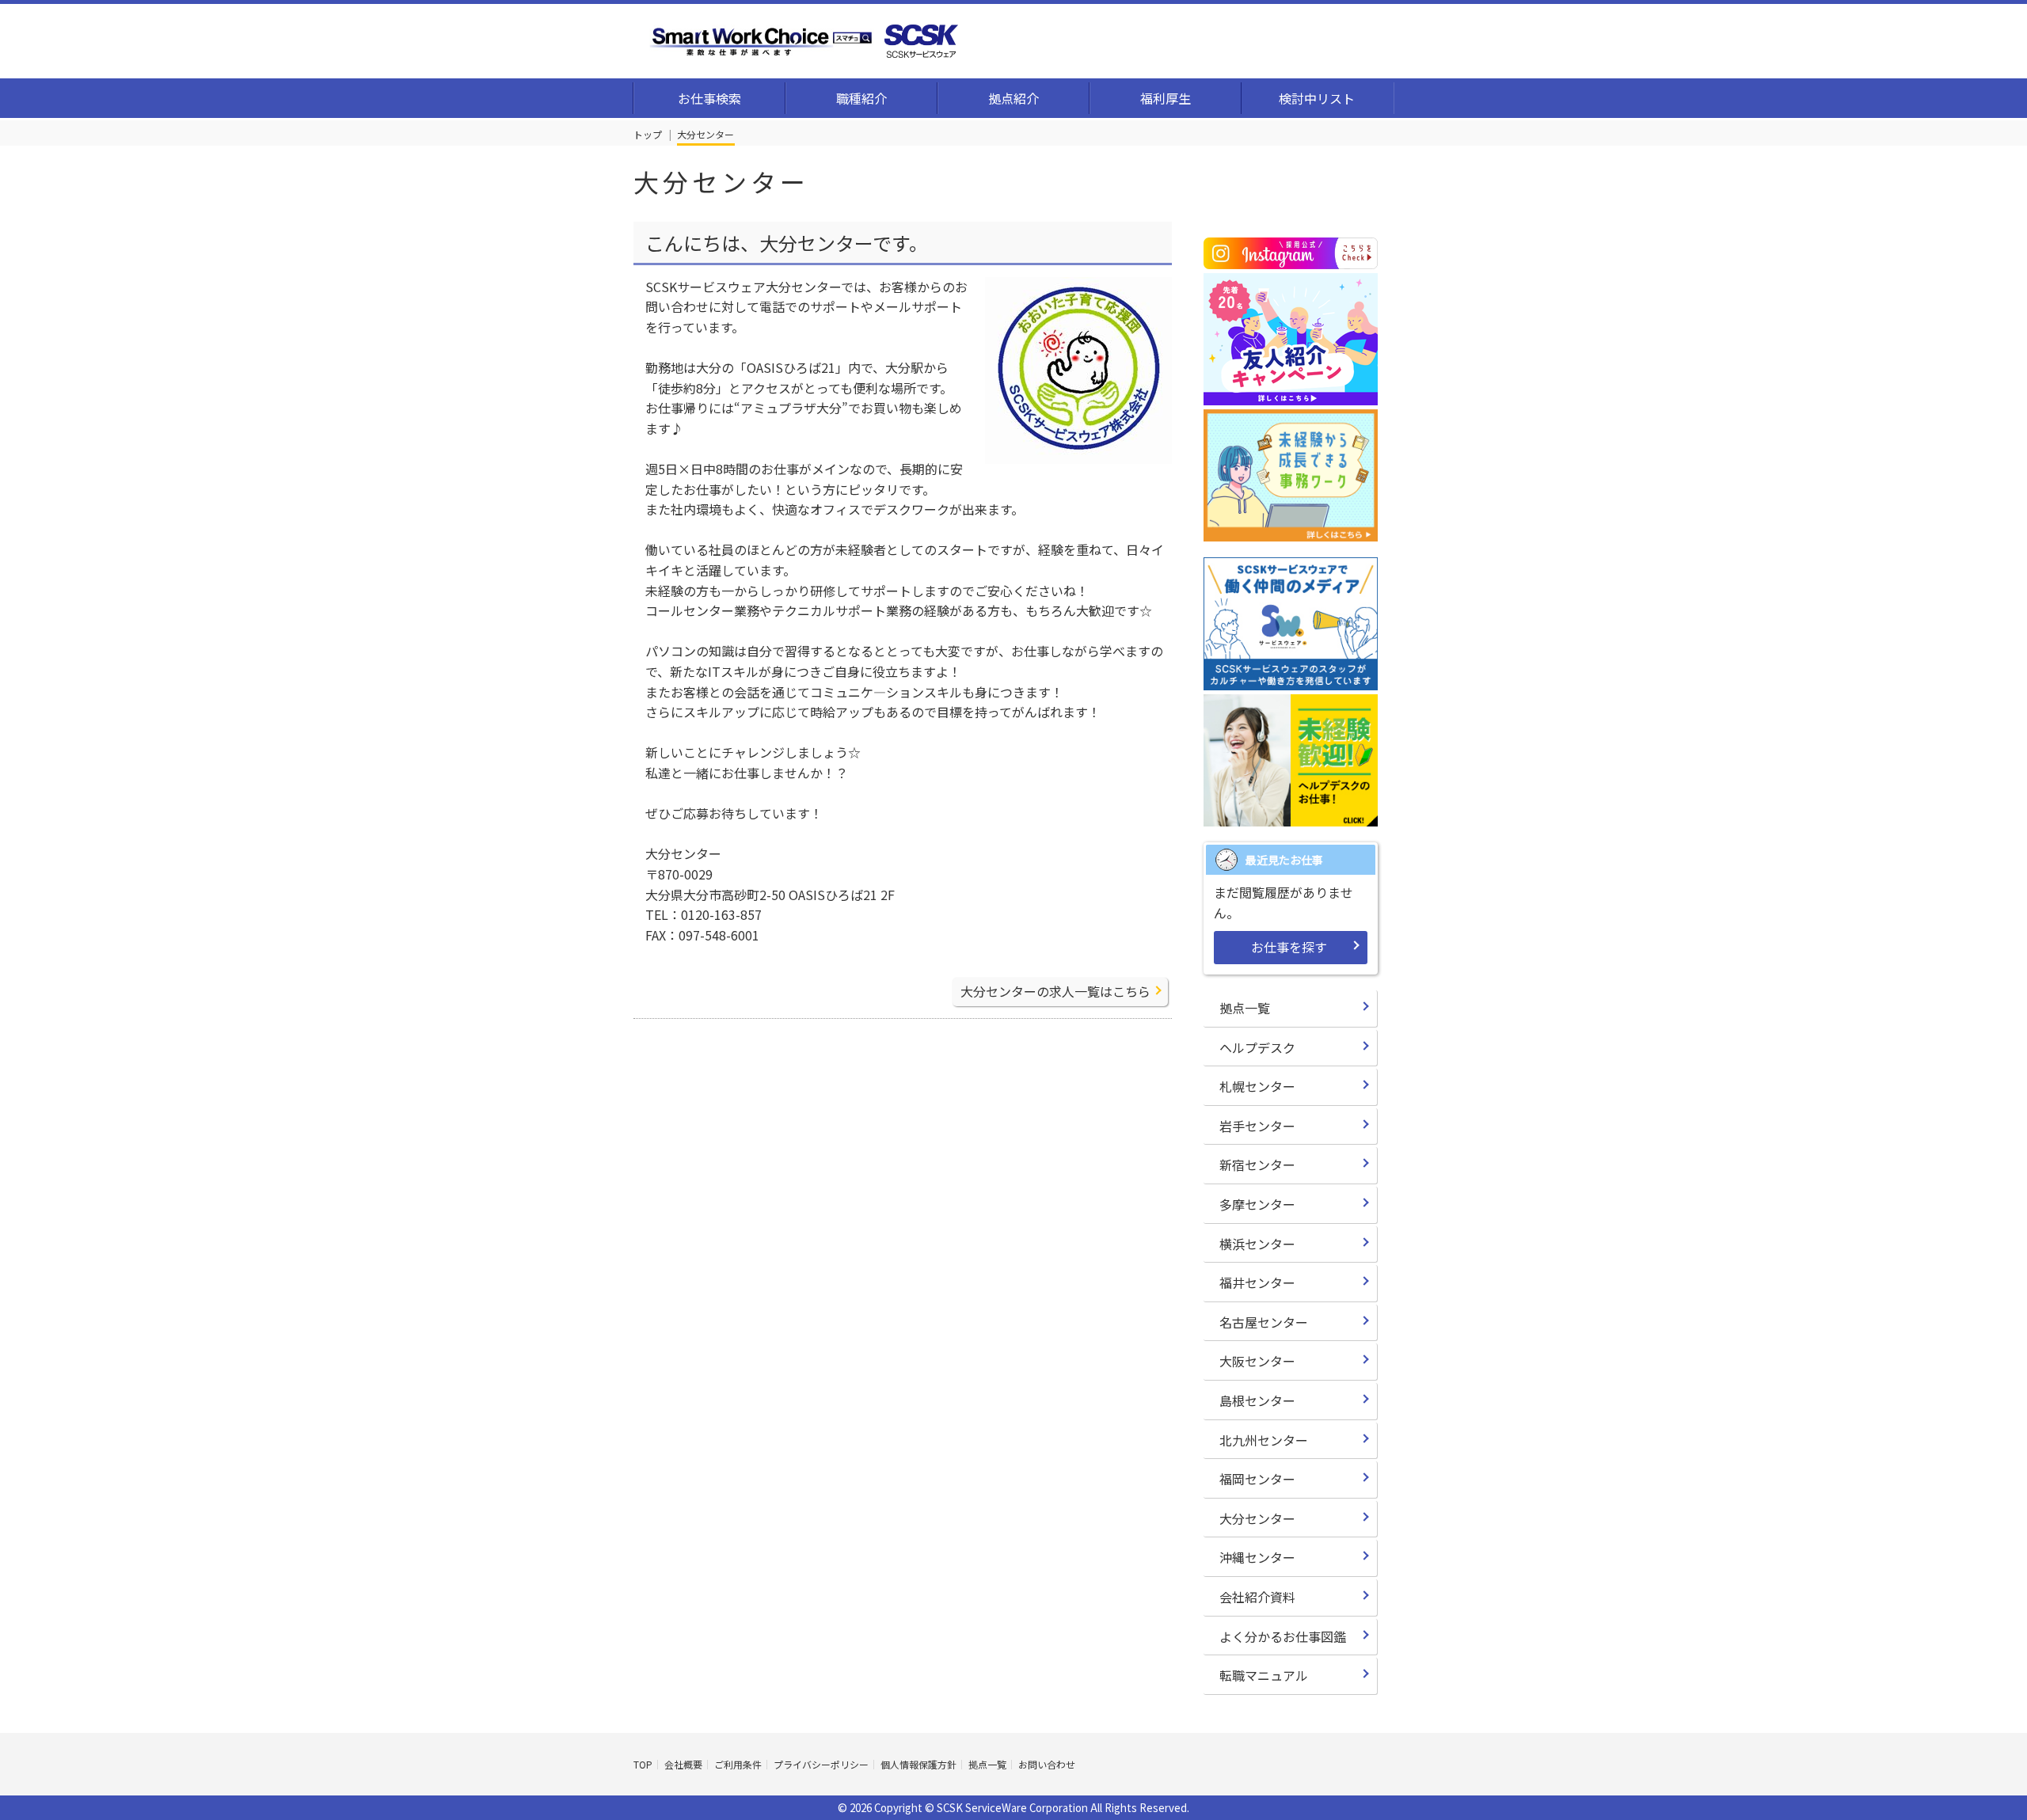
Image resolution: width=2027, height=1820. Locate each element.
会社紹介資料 (1257, 1597)
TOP (643, 1764)
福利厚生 (1166, 98)
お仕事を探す (1289, 947)
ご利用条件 (738, 1764)
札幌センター (1257, 1086)
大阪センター (1257, 1361)
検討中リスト (1317, 98)
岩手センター (1257, 1126)
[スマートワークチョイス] (804, 37)
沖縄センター (1257, 1557)
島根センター (1257, 1400)
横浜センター (1257, 1244)
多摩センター (1257, 1204)
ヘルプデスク (1257, 1047)
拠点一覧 (1245, 1008)
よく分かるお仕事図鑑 (1283, 1636)
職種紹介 (861, 98)
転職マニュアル (1264, 1675)
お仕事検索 (709, 98)
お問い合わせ (1047, 1764)
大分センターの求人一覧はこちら (1055, 991)
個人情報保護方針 (918, 1764)
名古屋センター (1264, 1322)
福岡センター (1257, 1479)
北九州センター (1264, 1440)
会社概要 (683, 1764)
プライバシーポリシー (821, 1764)
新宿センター (1257, 1165)
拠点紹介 (1013, 98)
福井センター (1257, 1282)
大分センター (1257, 1518)
